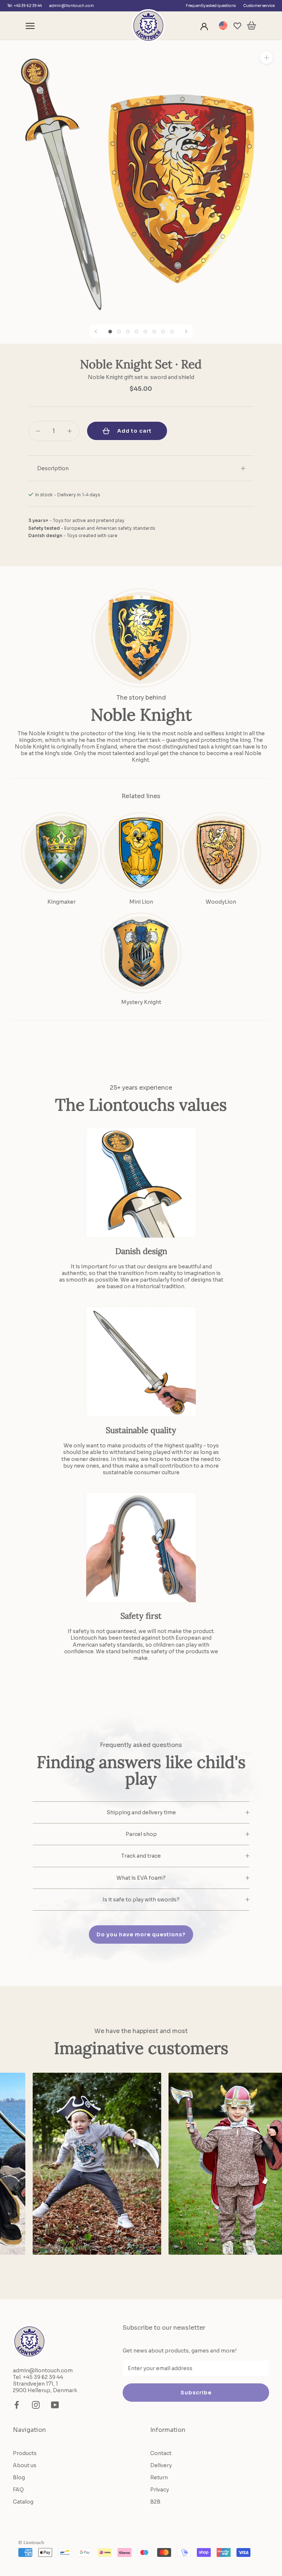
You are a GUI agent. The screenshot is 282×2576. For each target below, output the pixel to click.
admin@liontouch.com (72, 6)
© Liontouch (31, 2542)
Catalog (23, 2502)
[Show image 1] (110, 332)
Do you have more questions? (141, 1934)
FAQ (18, 2490)
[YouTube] (55, 2405)
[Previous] (96, 331)
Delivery (161, 2465)
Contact (161, 2453)
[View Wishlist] (237, 26)
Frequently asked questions (211, 6)
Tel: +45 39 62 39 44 (25, 6)
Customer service (259, 6)
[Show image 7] (163, 332)
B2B (155, 2502)
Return (159, 2477)
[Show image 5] (145, 332)
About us (25, 2465)
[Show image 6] (154, 332)
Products (25, 2453)
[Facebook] (17, 2405)
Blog (19, 2477)
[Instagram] (36, 2405)
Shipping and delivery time (141, 1812)
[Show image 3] (128, 332)
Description (53, 468)
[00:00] (141, 181)
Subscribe (196, 2393)
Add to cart (134, 431)
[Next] (186, 331)
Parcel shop (141, 1834)
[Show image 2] (119, 332)
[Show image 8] (172, 332)
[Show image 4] (137, 332)
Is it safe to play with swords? (141, 1900)
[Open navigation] (30, 26)
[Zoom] (266, 58)
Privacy (160, 2490)
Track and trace (141, 1856)
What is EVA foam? (141, 1878)
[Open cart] (252, 26)
